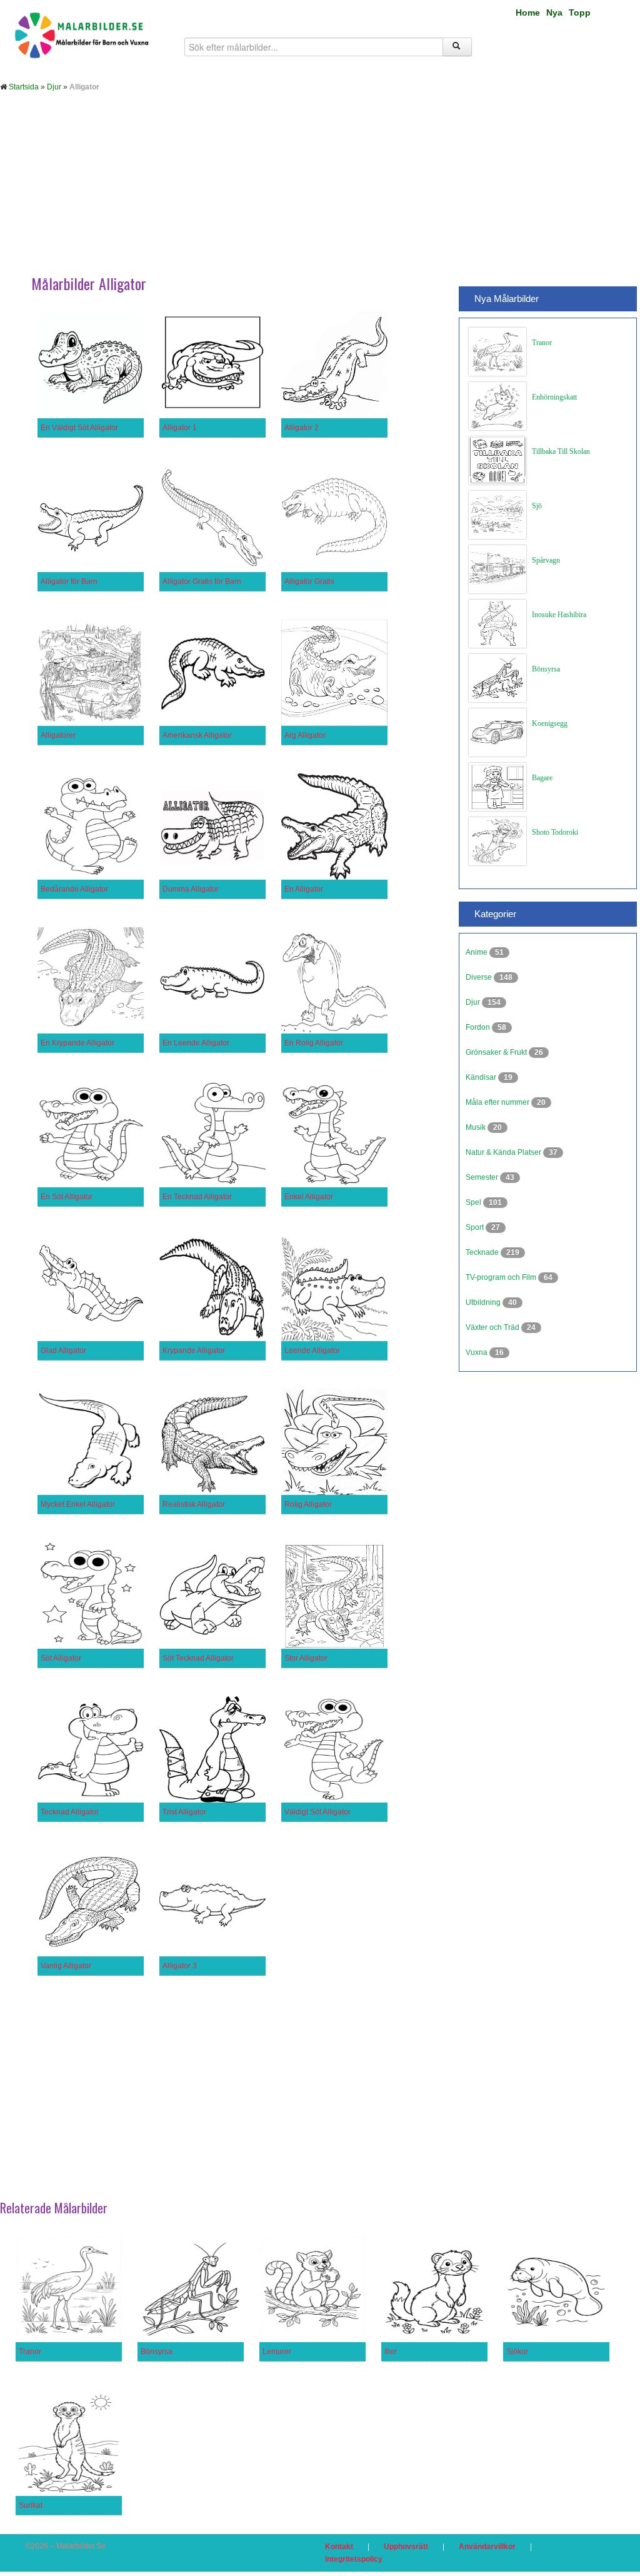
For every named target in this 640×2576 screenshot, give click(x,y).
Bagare (542, 778)
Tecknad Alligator (70, 1812)
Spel (474, 1202)
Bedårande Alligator (74, 889)
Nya (554, 13)
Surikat (31, 2505)
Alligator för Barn (69, 581)
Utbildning (484, 1302)
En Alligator (304, 889)
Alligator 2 (302, 428)
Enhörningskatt (554, 397)
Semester (483, 1177)
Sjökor (517, 2352)
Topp (580, 13)
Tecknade (483, 1252)
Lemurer (277, 2352)
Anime (477, 952)
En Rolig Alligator (314, 1043)
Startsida (24, 87)
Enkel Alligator (309, 1197)
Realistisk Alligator (194, 1504)
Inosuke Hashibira (559, 615)
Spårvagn (546, 560)
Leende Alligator (312, 1351)
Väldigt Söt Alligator (317, 1812)
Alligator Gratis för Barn (202, 581)
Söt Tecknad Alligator (198, 1658)
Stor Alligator (306, 1658)
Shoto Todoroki (555, 832)
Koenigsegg (550, 723)
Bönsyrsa (546, 669)
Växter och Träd (493, 1327)
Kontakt (339, 2547)
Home (528, 13)
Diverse (480, 977)
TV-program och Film (502, 1277)
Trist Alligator (184, 1812)
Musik (477, 1127)
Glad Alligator (63, 1351)
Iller (391, 2352)
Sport (476, 1227)
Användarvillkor (487, 2547)
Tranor (542, 343)
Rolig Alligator (308, 1504)
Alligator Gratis (309, 581)
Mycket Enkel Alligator (78, 1504)
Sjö (537, 506)
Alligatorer (58, 735)
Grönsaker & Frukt (497, 1052)
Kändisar (482, 1077)
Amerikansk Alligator (197, 735)
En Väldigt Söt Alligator (79, 428)
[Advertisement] (320, 193)
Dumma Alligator (191, 889)
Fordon (479, 1027)
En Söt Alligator (67, 1197)
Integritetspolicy (354, 2559)
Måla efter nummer (498, 1102)
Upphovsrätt (406, 2547)
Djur (54, 87)
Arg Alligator (305, 735)
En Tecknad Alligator (197, 1197)
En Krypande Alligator (77, 1043)
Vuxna (477, 1352)
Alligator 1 (180, 428)
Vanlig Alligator (66, 1966)
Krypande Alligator (194, 1351)
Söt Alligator (61, 1658)
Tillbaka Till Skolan (561, 451)
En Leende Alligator (196, 1043)
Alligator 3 (180, 1966)
